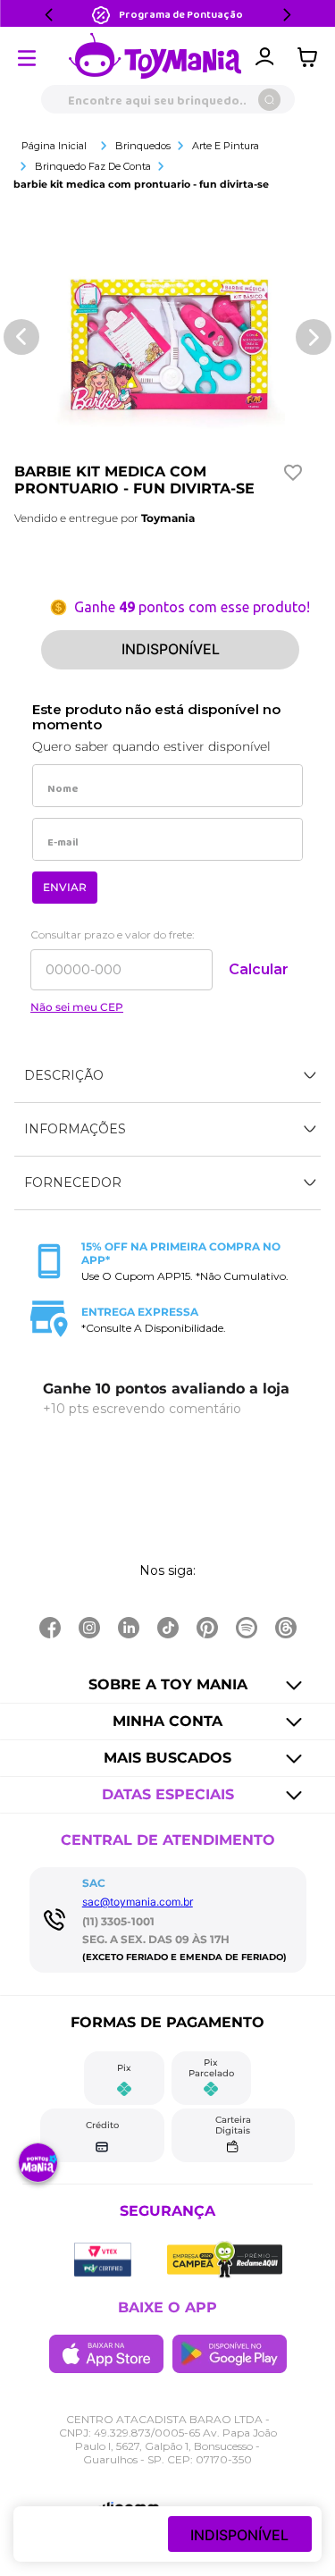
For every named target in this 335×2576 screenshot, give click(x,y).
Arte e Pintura (226, 146)
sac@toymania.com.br (138, 1902)
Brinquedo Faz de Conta (93, 166)
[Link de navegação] (155, 57)
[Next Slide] (287, 15)
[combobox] (167, 99)
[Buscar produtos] (269, 100)
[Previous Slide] (49, 15)
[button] (167, 1076)
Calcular (259, 969)
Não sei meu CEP (77, 1007)
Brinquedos (143, 146)
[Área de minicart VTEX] (312, 57)
